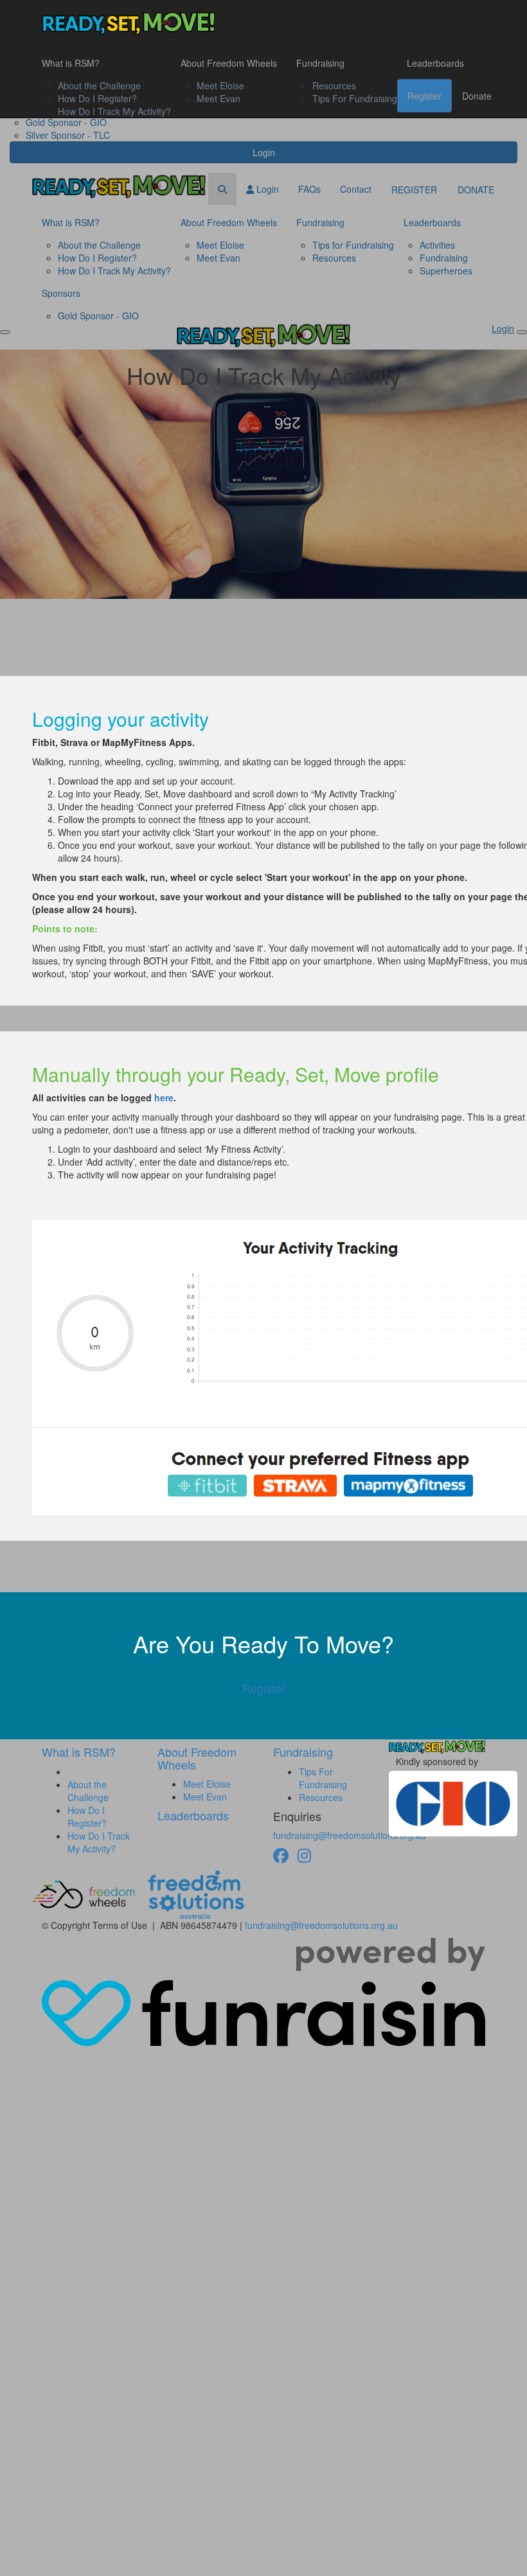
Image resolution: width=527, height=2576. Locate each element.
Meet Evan (219, 98)
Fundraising (320, 63)
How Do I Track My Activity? (114, 111)
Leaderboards (435, 63)
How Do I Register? (97, 98)
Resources (334, 85)
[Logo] (129, 23)
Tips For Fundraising (355, 98)
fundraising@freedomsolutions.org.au (350, 1835)
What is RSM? (71, 63)
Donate (477, 96)
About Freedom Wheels (229, 63)
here (164, 1097)
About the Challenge (99, 85)
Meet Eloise (220, 85)
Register (424, 96)
